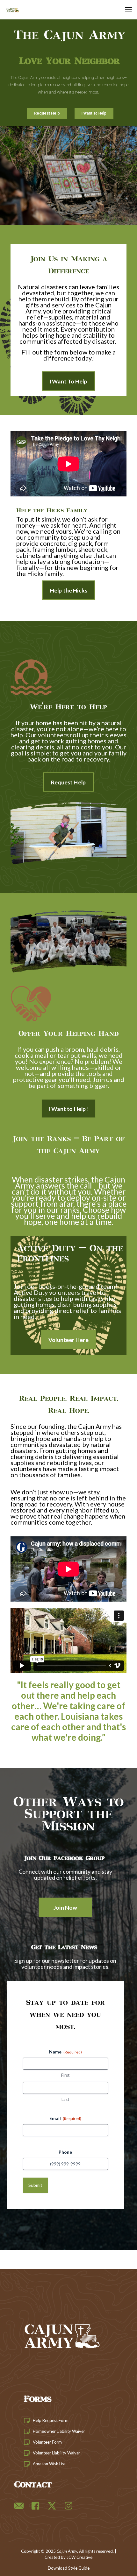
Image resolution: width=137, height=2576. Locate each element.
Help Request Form (51, 2420)
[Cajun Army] (13, 10)
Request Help (47, 113)
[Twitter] (52, 2506)
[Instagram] (68, 2506)
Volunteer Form (47, 2442)
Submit (35, 2185)
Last (65, 2099)
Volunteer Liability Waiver (57, 2453)
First (65, 2075)
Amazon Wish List (49, 2464)
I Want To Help (94, 113)
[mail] (19, 2506)
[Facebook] (35, 2506)
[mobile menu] (128, 10)
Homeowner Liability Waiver (59, 2431)
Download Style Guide (69, 2568)
